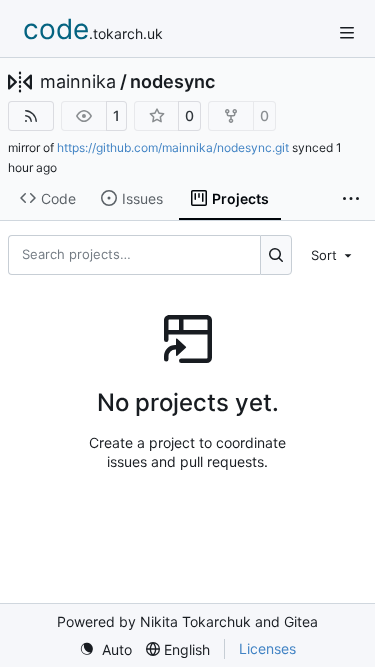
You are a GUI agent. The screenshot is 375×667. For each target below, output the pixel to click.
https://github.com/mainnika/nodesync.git (173, 147)
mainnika (78, 82)
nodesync (172, 82)
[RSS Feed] (31, 116)
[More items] (351, 199)
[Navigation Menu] (347, 32)
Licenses (267, 648)
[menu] (333, 255)
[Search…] (276, 255)
